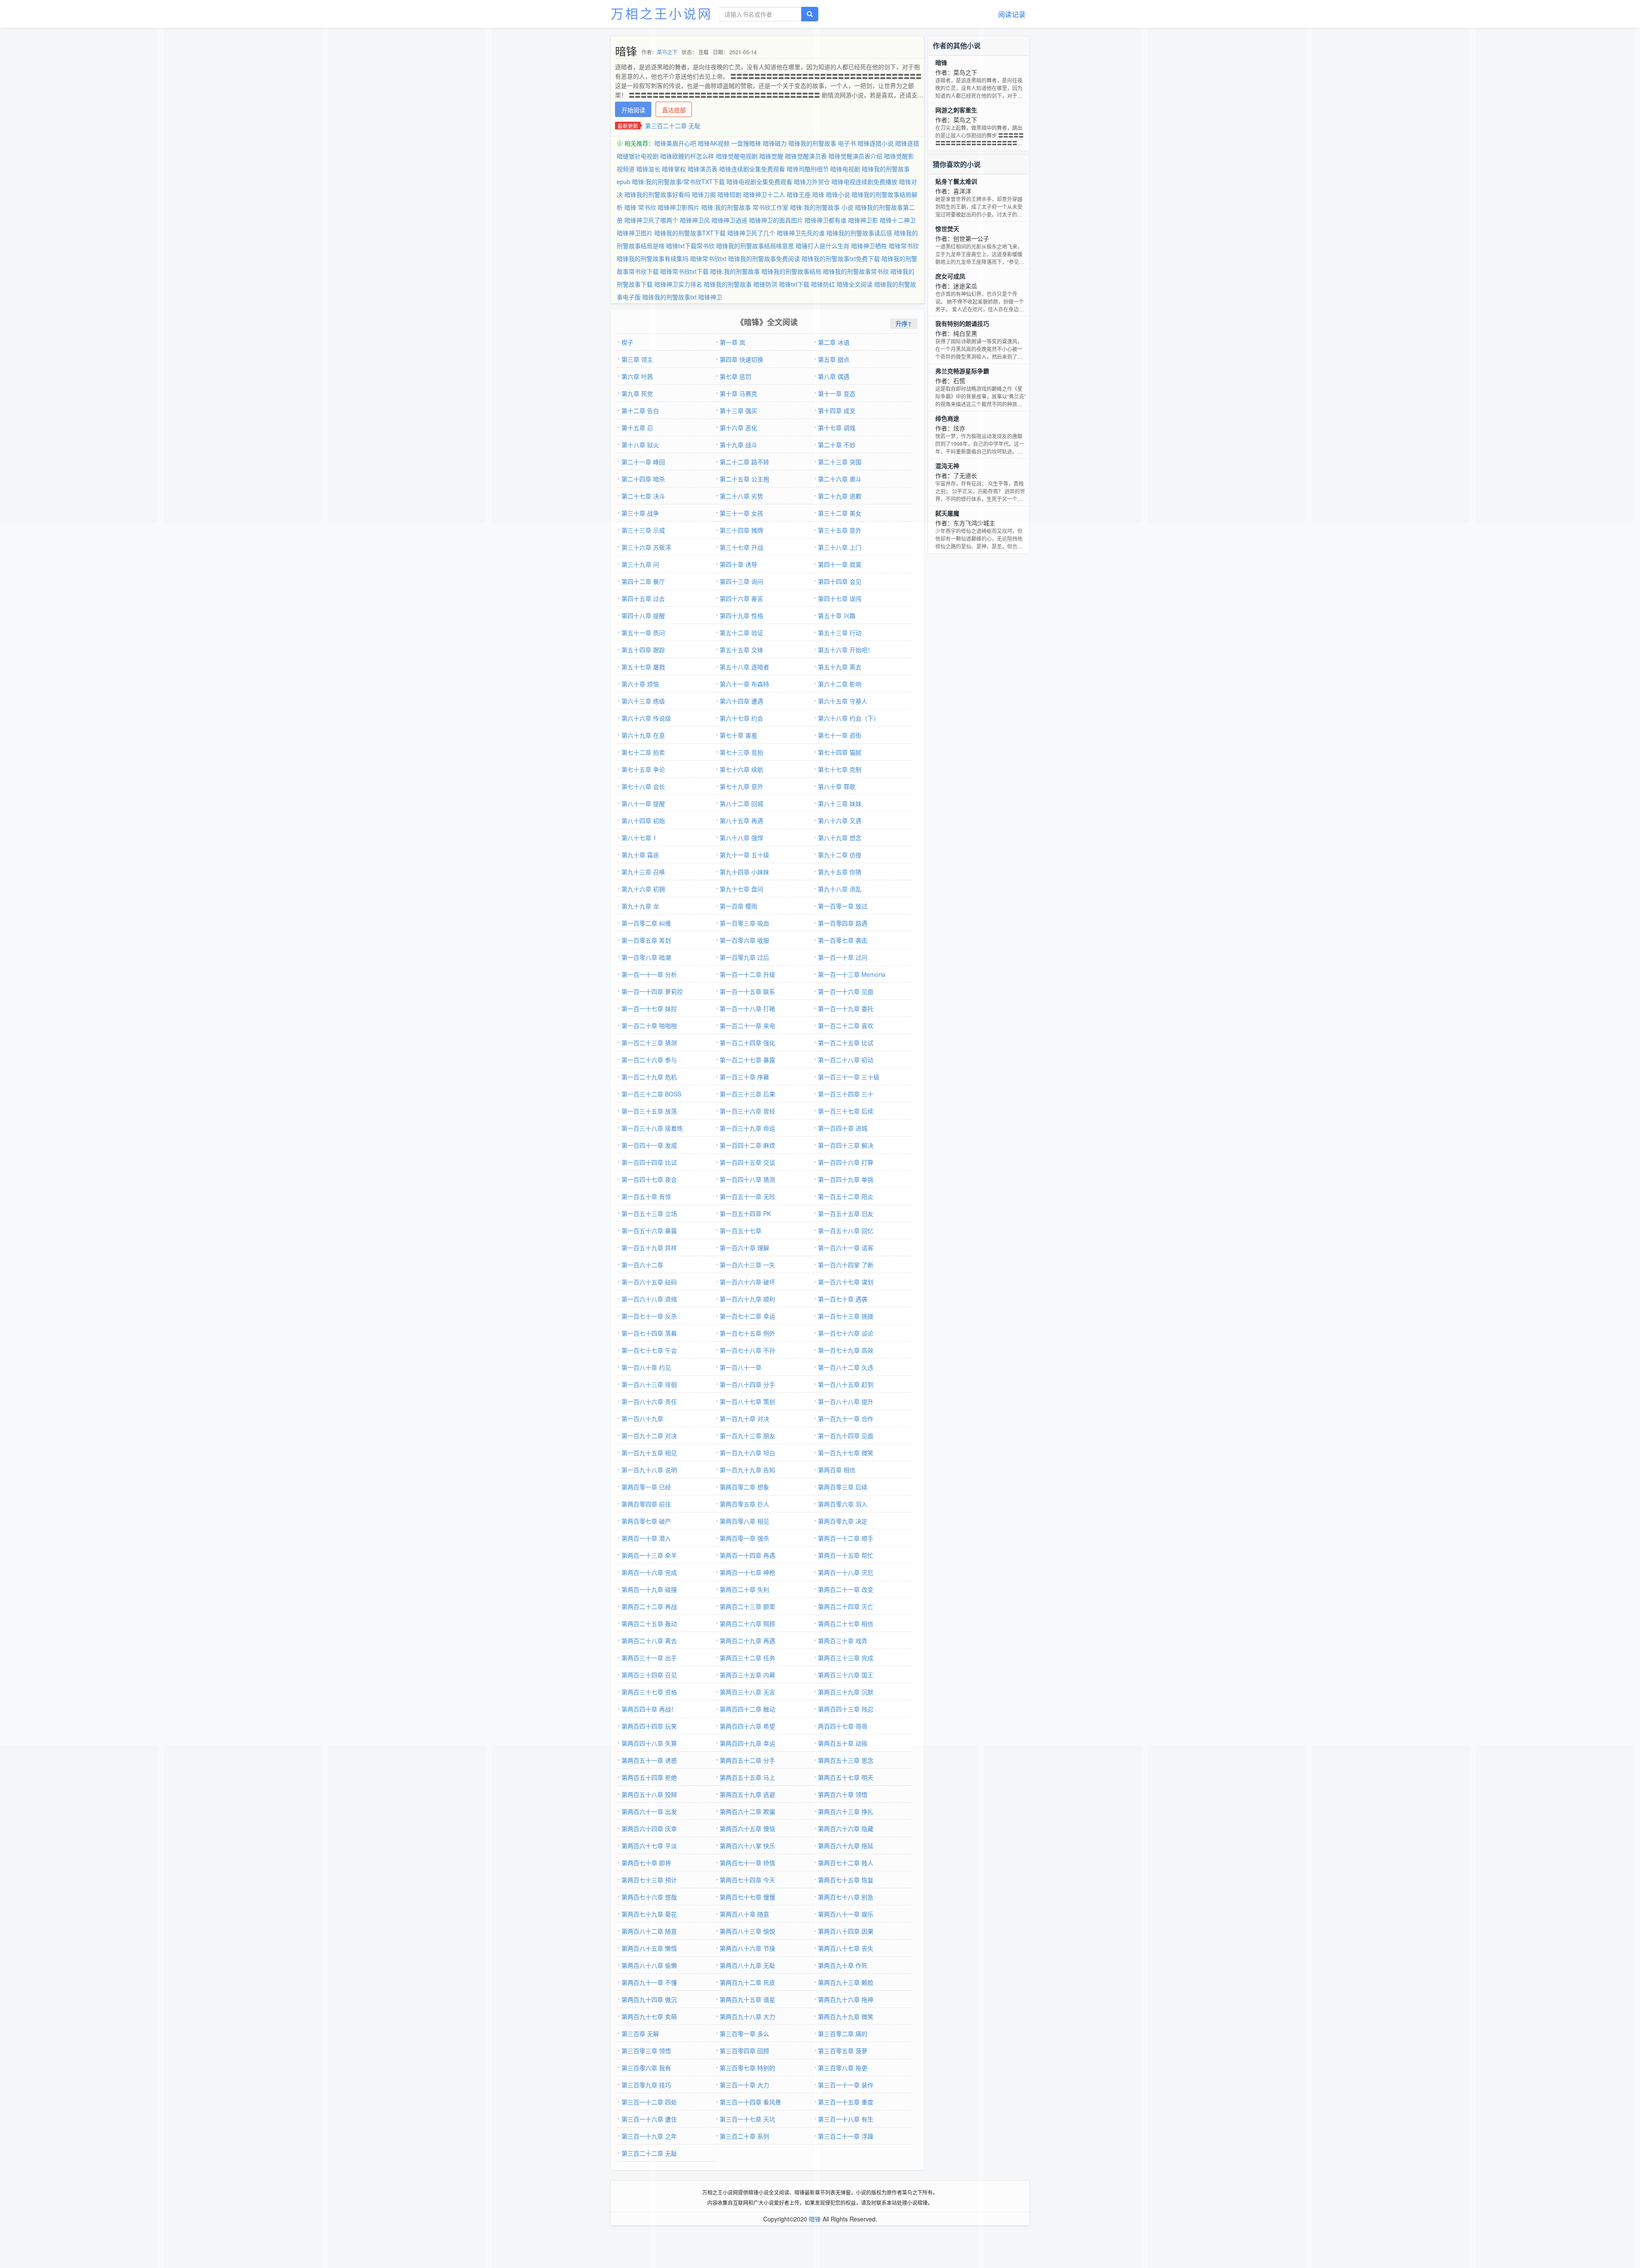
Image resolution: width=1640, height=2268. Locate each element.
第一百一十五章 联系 (747, 991)
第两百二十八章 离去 (649, 1641)
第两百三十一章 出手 (649, 1658)
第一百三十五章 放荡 (649, 1111)
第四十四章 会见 (840, 581)
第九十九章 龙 (640, 906)
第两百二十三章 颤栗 (747, 1606)
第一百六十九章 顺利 (747, 1299)
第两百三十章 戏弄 (843, 1641)
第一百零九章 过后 (744, 957)
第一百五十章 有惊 (646, 1196)
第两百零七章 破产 (646, 1521)
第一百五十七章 (741, 1231)
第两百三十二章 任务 (747, 1658)
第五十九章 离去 (840, 667)
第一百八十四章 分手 (747, 1384)
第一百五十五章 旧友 (846, 1213)
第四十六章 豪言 (741, 598)
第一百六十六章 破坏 (747, 1282)
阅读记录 (1012, 14)
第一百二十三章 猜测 (649, 1043)
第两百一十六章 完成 (649, 1572)
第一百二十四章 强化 (747, 1043)
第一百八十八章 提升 (846, 1401)
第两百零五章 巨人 (744, 1504)
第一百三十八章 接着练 (652, 1128)
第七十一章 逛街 (840, 735)
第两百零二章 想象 (744, 1487)
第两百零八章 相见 (744, 1521)
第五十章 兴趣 (837, 615)
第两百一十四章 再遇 (747, 1555)
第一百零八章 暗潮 (646, 957)
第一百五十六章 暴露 (649, 1231)
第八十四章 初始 (643, 820)
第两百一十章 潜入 (646, 1538)
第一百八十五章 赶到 (846, 1384)
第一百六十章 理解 (744, 1248)
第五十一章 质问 (643, 633)
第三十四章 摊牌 (741, 530)
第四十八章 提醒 (643, 615)
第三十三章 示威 (643, 530)
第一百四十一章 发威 (649, 1145)
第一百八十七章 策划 (747, 1401)
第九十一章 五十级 (744, 855)
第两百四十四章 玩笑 (649, 1726)
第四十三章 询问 (741, 581)
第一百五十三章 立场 (649, 1213)
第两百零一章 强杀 (744, 1538)
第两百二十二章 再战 (649, 1606)
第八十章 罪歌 (837, 786)
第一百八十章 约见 (646, 1367)
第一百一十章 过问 (843, 957)
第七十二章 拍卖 (643, 752)
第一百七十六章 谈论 (846, 1333)
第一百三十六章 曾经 (747, 1111)
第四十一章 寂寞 (840, 564)
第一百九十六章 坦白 (747, 1453)
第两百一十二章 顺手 (846, 1538)
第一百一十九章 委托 (846, 1008)
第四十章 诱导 (738, 564)
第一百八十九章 (642, 1418)
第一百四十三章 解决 (846, 1145)
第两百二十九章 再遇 (747, 1641)
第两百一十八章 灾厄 (846, 1572)
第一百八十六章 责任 (649, 1401)
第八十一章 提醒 (643, 803)
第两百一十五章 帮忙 (846, 1555)
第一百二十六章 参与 (649, 1060)
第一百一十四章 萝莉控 (652, 991)
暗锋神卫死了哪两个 (651, 220)
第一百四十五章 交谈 (747, 1162)
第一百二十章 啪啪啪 (649, 1026)
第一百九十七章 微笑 (846, 1453)
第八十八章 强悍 (741, 838)
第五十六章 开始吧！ (846, 650)
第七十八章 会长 (643, 786)
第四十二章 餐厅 (643, 581)
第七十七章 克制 (840, 769)
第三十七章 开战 (741, 547)
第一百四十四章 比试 (649, 1162)
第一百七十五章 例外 (747, 1333)
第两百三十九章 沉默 (846, 1692)
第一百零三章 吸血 (744, 923)
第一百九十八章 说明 (649, 1470)
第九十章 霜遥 (640, 855)
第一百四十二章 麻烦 (747, 1145)
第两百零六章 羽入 (843, 1504)
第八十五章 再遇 (741, 820)
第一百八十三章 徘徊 (649, 1384)
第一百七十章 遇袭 (843, 1299)
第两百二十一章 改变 (846, 1589)
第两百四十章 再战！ (649, 1709)
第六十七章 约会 (741, 718)
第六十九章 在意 (643, 735)
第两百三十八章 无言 (747, 1692)
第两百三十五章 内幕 (747, 1675)
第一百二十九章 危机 (649, 1077)
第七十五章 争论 (643, 769)
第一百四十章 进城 (843, 1128)
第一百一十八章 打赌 (747, 1008)
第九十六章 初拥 (643, 889)
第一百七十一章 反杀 (649, 1316)
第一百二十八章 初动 (846, 1060)
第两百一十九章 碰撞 (649, 1589)
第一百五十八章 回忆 (846, 1231)
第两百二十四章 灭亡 (846, 1606)
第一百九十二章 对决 (649, 1436)
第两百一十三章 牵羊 (649, 1555)
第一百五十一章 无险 (747, 1196)
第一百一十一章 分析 (649, 974)
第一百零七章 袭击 (843, 940)
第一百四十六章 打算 (846, 1162)
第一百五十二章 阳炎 (846, 1196)
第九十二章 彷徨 (840, 855)
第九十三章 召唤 (643, 872)
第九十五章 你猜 (840, 872)
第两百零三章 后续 (843, 1487)
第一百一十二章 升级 (747, 974)
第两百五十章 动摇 (843, 1743)
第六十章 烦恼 (640, 684)
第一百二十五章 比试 (846, 1043)
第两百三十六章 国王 (846, 1675)
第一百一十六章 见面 (846, 991)
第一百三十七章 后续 (846, 1111)
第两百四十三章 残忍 (846, 1709)
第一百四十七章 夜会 (649, 1179)
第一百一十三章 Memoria (852, 974)
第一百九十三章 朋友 (747, 1436)
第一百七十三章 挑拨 (846, 1316)
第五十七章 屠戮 (643, 667)
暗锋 (818, 194)
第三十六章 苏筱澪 (646, 547)
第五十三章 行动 (840, 633)
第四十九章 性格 (741, 615)
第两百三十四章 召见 (649, 1675)
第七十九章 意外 (741, 786)
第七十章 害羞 (738, 735)
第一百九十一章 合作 (846, 1418)
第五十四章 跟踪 (643, 650)
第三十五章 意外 (840, 530)
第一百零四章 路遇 (843, 923)
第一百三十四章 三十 (846, 1094)
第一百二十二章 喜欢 (846, 1026)
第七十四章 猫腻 (840, 752)
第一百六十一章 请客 (846, 1248)
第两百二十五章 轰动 (649, 1623)
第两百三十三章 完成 (846, 1658)
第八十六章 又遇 (840, 820)
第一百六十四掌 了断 (846, 1265)
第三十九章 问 (640, 564)
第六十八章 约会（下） (849, 718)
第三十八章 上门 (840, 547)
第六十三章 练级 (643, 701)
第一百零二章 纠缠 (646, 923)
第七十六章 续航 (741, 769)
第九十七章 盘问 (741, 889)
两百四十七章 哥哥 (843, 1726)
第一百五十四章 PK (745, 1213)
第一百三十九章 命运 (747, 1128)
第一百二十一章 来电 (747, 1026)
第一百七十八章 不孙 (747, 1350)
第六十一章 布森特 (744, 684)
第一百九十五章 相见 (649, 1453)
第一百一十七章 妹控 (649, 1008)
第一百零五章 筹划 (646, 940)
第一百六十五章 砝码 (649, 1282)
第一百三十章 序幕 (744, 1077)
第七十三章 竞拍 (741, 752)
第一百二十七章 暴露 (747, 1060)
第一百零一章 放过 (843, 906)
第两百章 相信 (837, 1470)
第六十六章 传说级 (646, 718)
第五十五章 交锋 (741, 650)
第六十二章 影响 (840, 684)
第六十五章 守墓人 (843, 701)
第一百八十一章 (741, 1367)
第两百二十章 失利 (744, 1589)
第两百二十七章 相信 (846, 1623)
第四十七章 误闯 (840, 598)
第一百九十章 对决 (744, 1418)
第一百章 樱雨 (738, 906)
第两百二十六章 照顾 (747, 1623)
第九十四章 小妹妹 (744, 872)
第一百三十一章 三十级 (849, 1077)
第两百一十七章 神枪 (747, 1572)
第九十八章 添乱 (840, 889)
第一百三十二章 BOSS (651, 1094)
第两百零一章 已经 (646, 1487)
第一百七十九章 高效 (846, 1350)
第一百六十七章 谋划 (846, 1282)
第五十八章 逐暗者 (744, 667)
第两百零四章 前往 (646, 1504)
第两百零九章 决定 (843, 1521)
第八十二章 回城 (741, 803)
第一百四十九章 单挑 (846, 1179)
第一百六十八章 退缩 (649, 1299)
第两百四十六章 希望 (747, 1726)
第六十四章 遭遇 (741, 701)
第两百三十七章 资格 (649, 1692)
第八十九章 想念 (840, 838)
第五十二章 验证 (741, 633)
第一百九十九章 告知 (747, 1470)
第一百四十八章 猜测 (747, 1179)
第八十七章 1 (639, 838)
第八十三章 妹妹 (840, 803)
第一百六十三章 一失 (747, 1265)
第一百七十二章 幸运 (747, 1316)
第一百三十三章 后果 (747, 1094)
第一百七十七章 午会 (649, 1350)
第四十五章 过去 (643, 598)
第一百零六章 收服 (744, 940)
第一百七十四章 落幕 (649, 1333)
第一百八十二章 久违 (846, 1367)
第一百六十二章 (642, 1265)
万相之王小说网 (662, 13)
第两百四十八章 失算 (649, 1743)
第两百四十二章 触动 (747, 1709)
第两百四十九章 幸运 (747, 1743)
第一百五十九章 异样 (649, 1248)
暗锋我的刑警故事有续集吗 (653, 258)
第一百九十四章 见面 (846, 1436)
